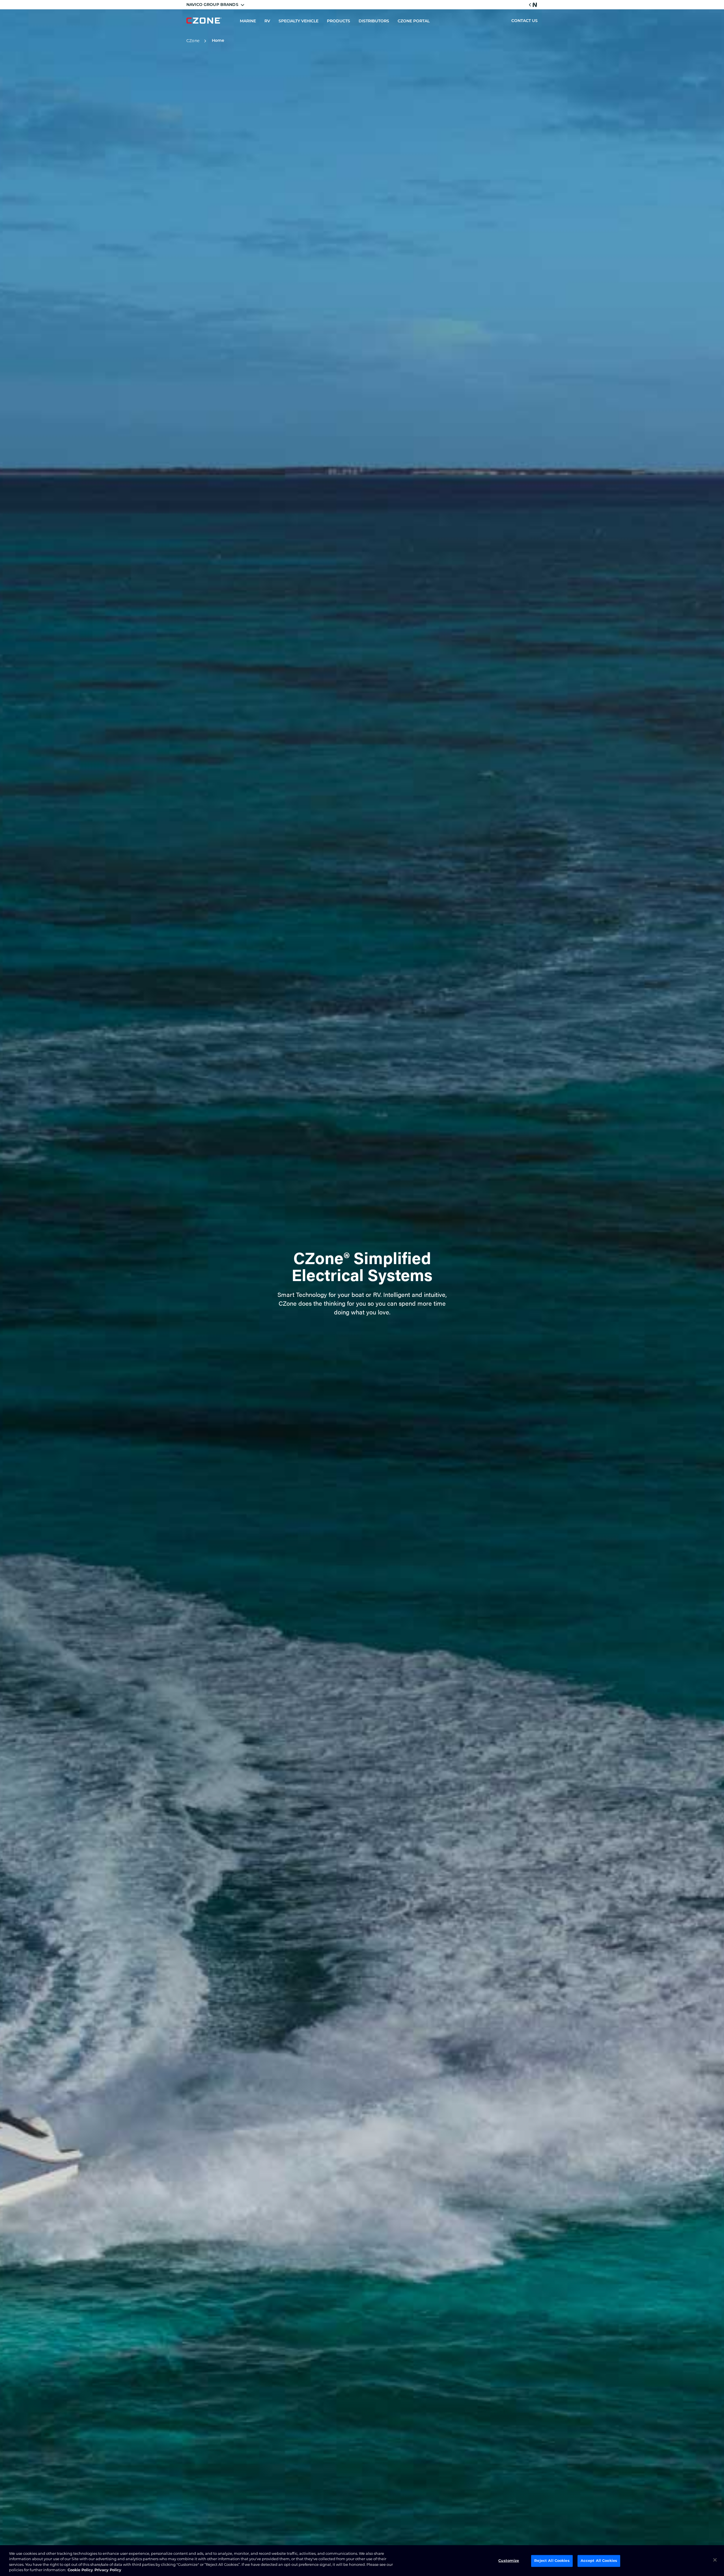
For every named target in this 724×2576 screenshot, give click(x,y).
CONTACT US (524, 21)
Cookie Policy (80, 2570)
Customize (509, 2561)
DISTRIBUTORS (374, 21)
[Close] (715, 2560)
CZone (193, 41)
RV (267, 21)
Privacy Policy (108, 2570)
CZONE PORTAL (414, 21)
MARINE (248, 21)
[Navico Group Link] (533, 5)
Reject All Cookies (552, 2561)
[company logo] (204, 21)
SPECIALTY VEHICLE (299, 21)
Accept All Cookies (599, 2561)
